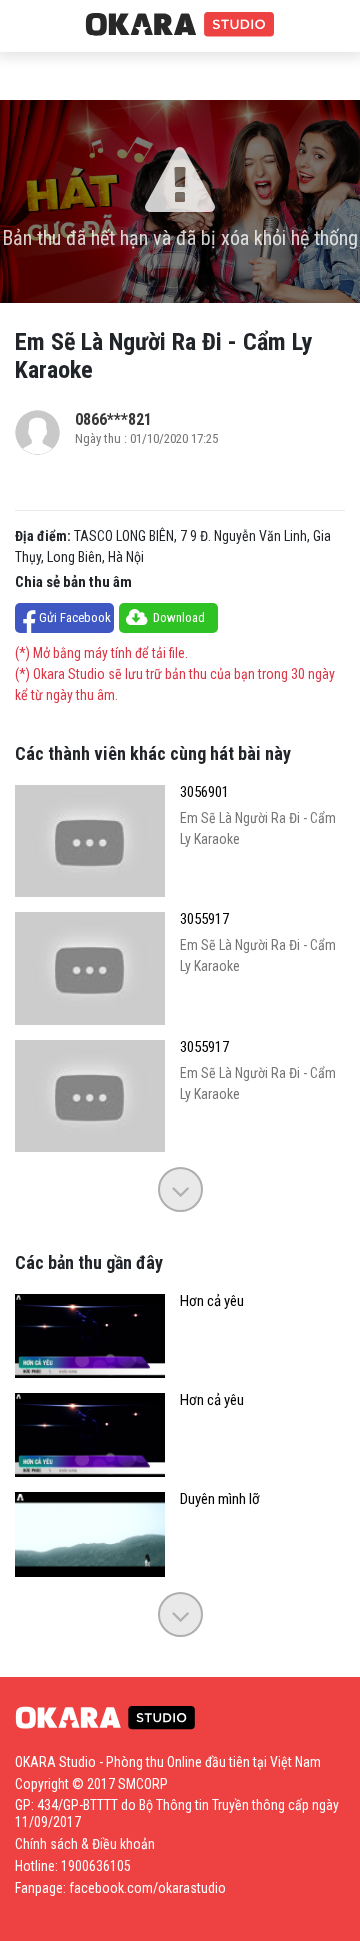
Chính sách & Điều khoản (85, 1844)
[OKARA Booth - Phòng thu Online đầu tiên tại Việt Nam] (180, 25)
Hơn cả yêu (212, 1301)
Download (179, 617)
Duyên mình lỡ (220, 1499)
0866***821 (113, 419)
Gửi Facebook (75, 617)
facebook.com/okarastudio (147, 1888)
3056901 (204, 792)
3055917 (204, 919)
